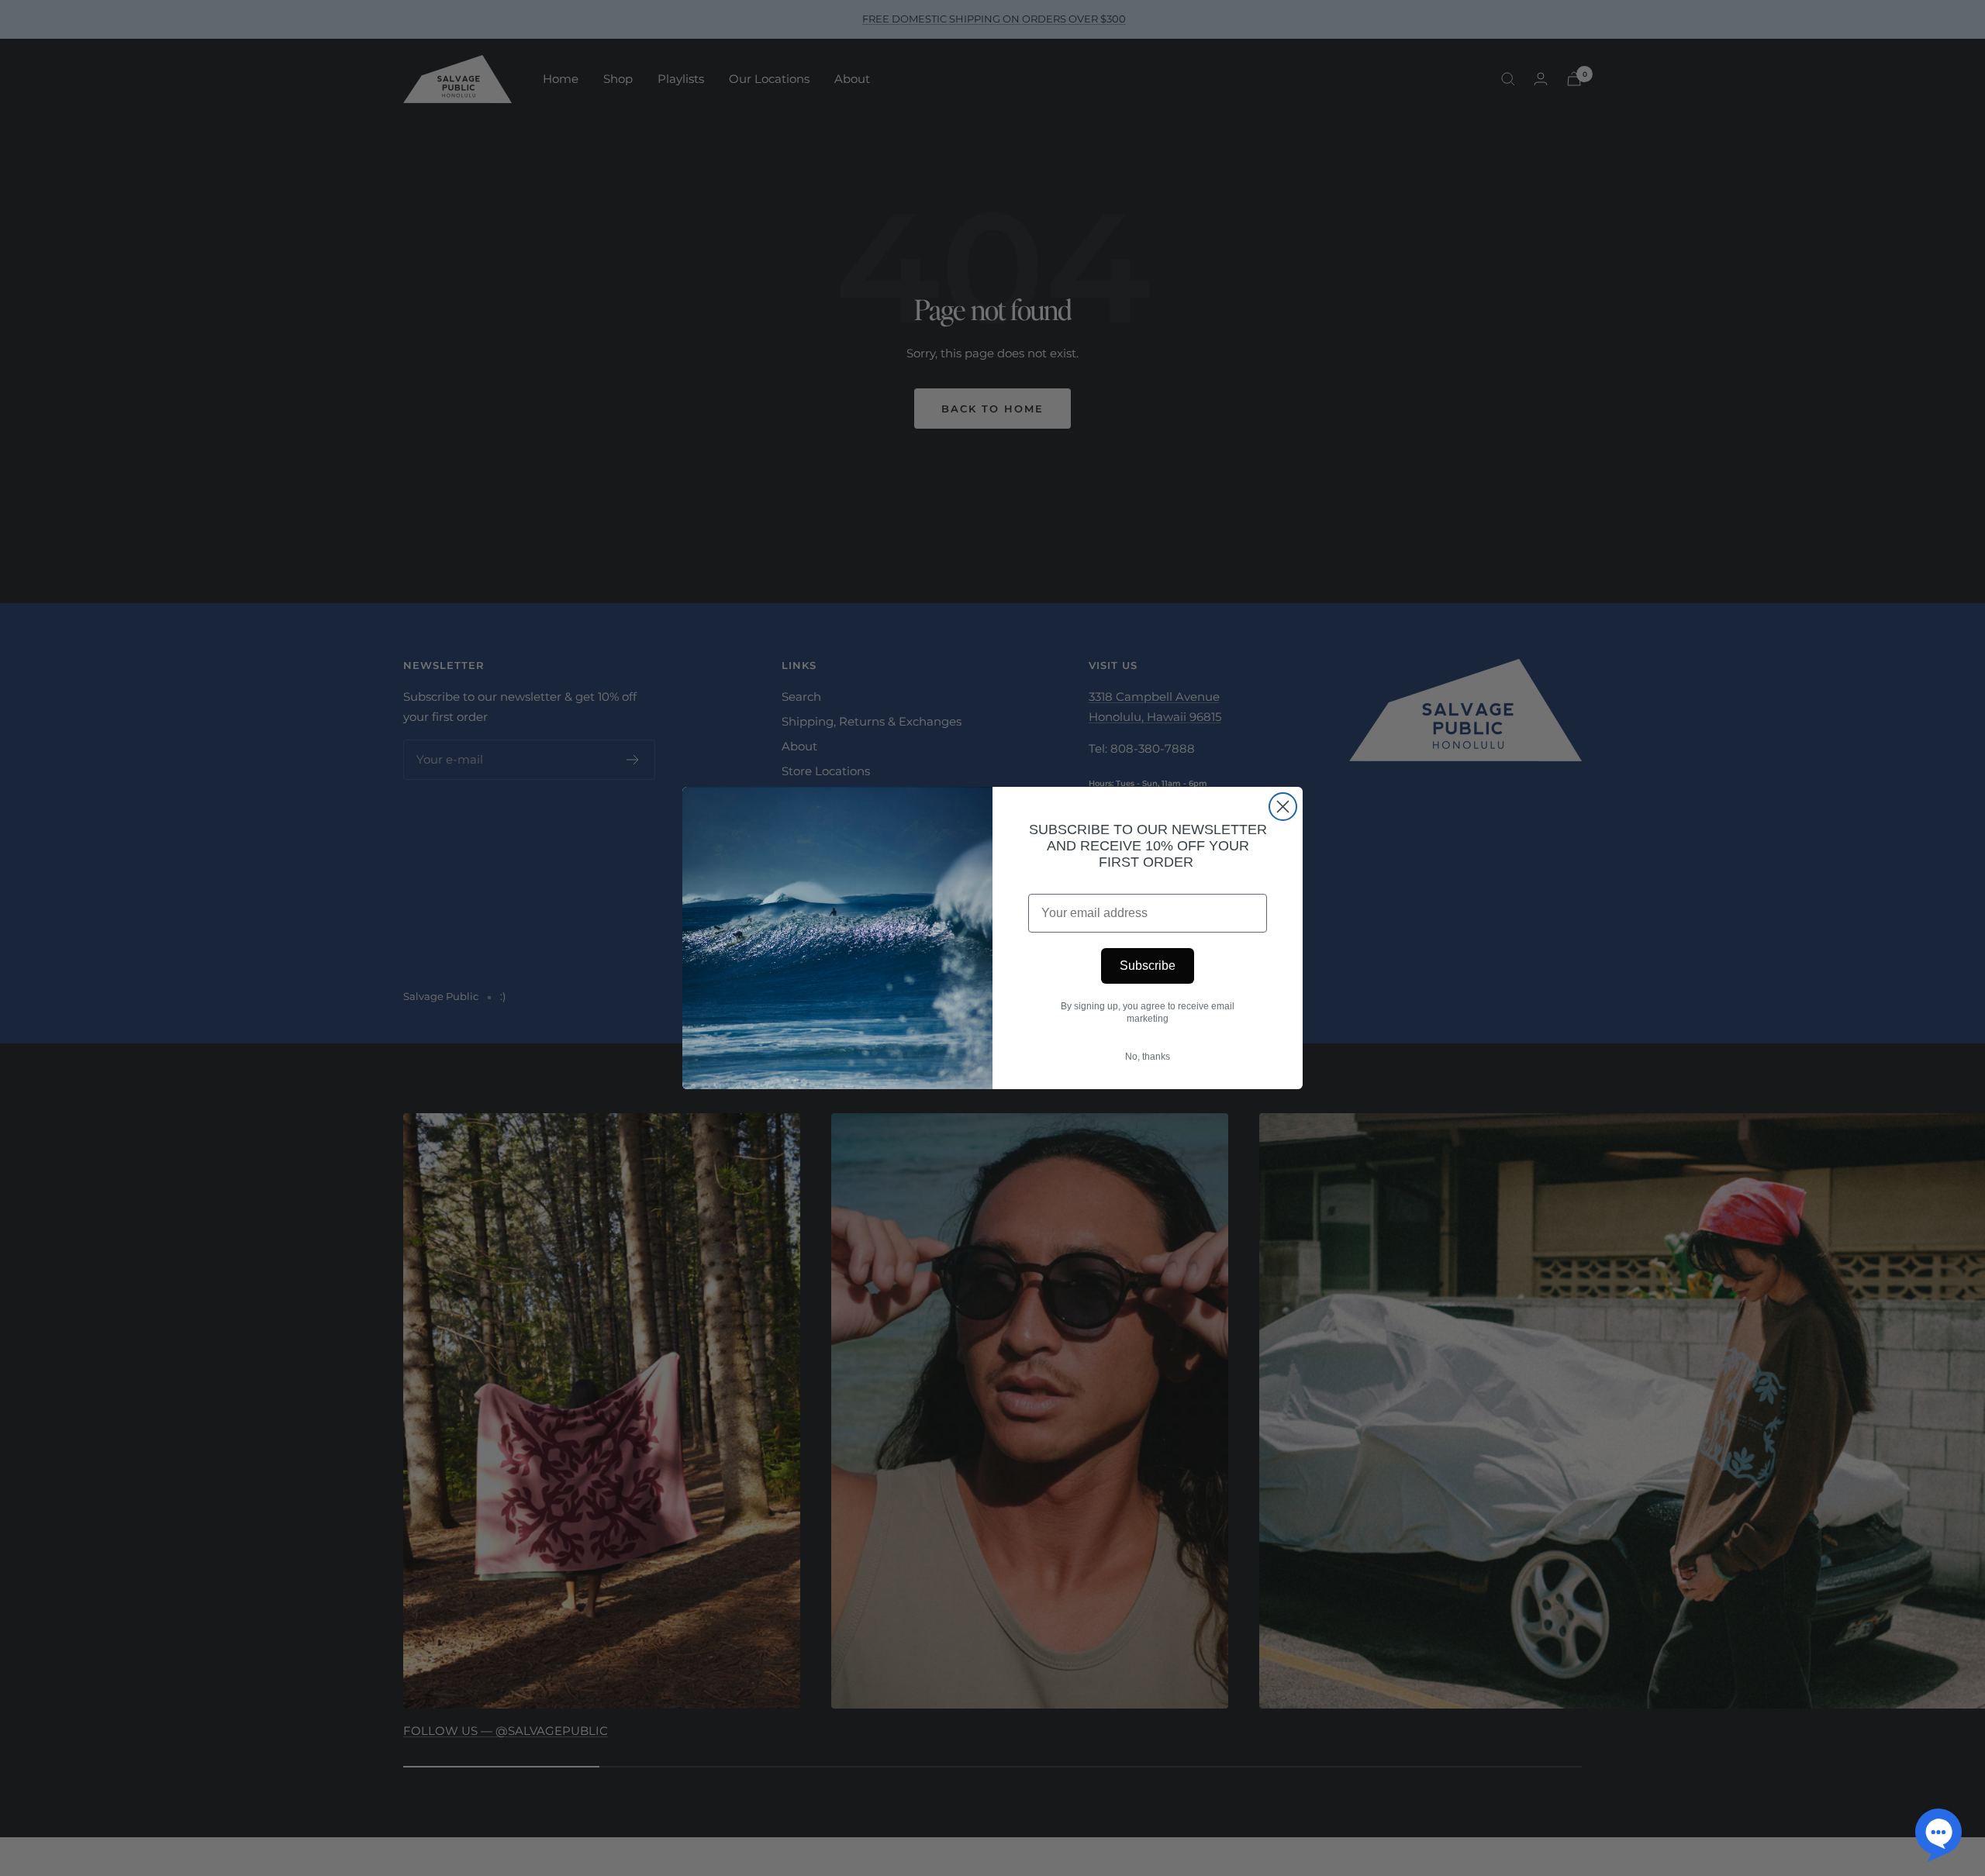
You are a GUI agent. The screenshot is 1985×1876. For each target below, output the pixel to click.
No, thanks (1148, 1057)
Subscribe (1148, 966)
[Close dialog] (1283, 807)
